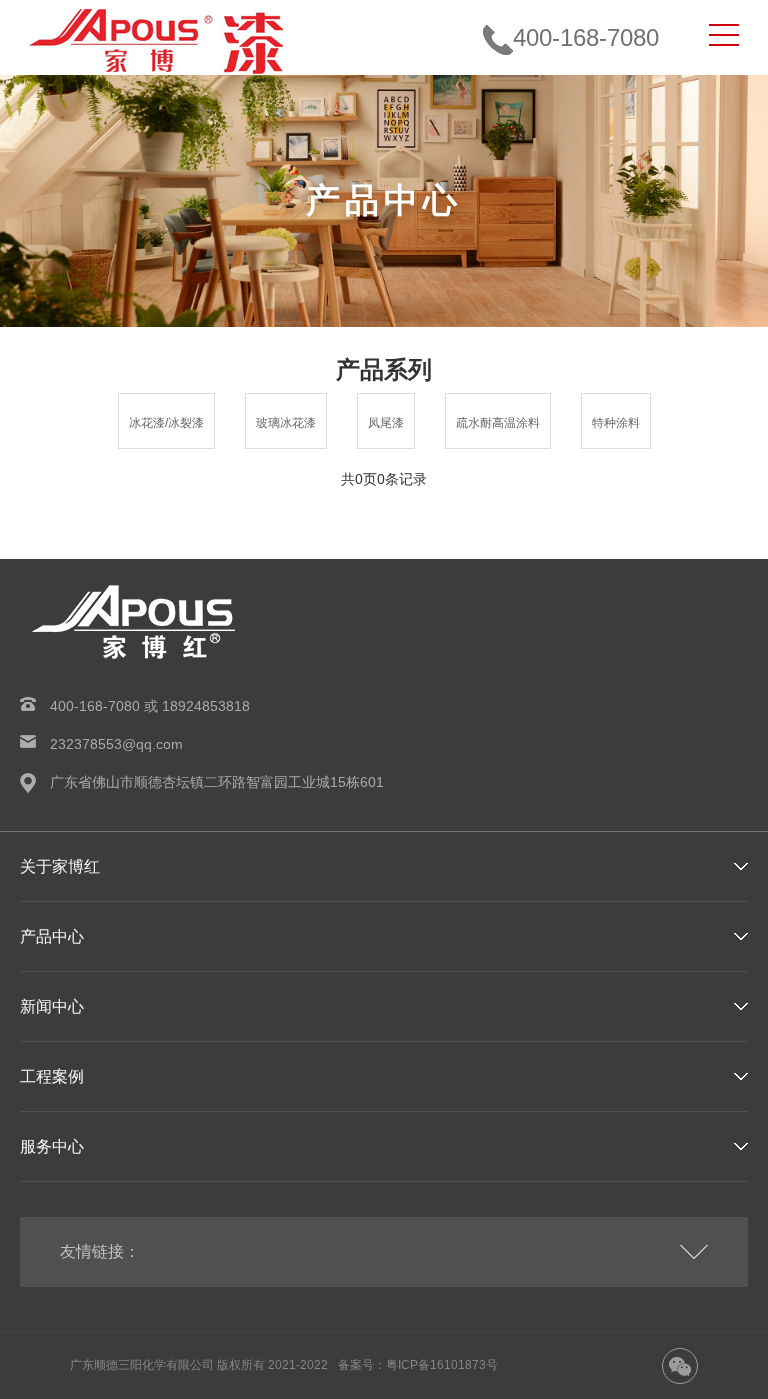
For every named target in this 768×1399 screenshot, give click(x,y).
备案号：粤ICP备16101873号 (418, 1365)
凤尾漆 (386, 423)
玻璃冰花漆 (286, 423)
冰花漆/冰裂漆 (166, 423)
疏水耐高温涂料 (498, 423)
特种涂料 (616, 423)
